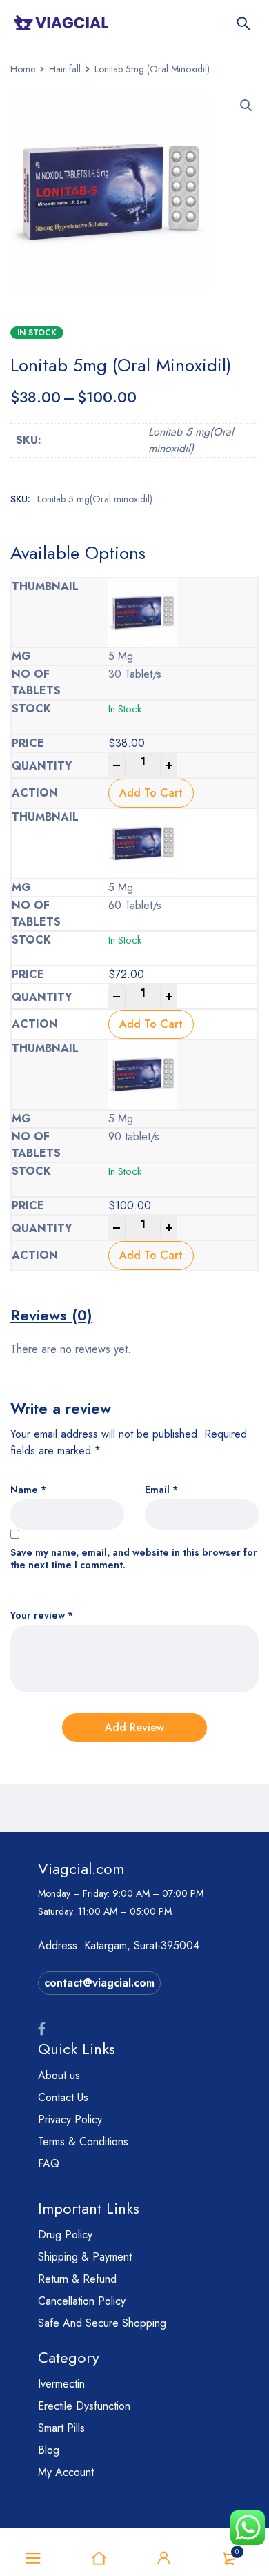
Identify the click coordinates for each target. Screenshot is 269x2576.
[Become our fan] (42, 2029)
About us (59, 2075)
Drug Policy (65, 2235)
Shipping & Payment (85, 2257)
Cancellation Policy (82, 2301)
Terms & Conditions (83, 2141)
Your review (42, 1616)
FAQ (49, 2164)
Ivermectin (61, 2384)
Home (23, 69)
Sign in (164, 2558)
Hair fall (65, 69)
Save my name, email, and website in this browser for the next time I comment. (134, 1559)
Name (28, 1490)
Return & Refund (77, 2279)
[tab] (51, 1315)
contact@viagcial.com (99, 1983)
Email (161, 1490)
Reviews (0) (51, 1315)
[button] (246, 106)
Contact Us (63, 2097)
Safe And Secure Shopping (102, 2323)
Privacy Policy (70, 2119)
